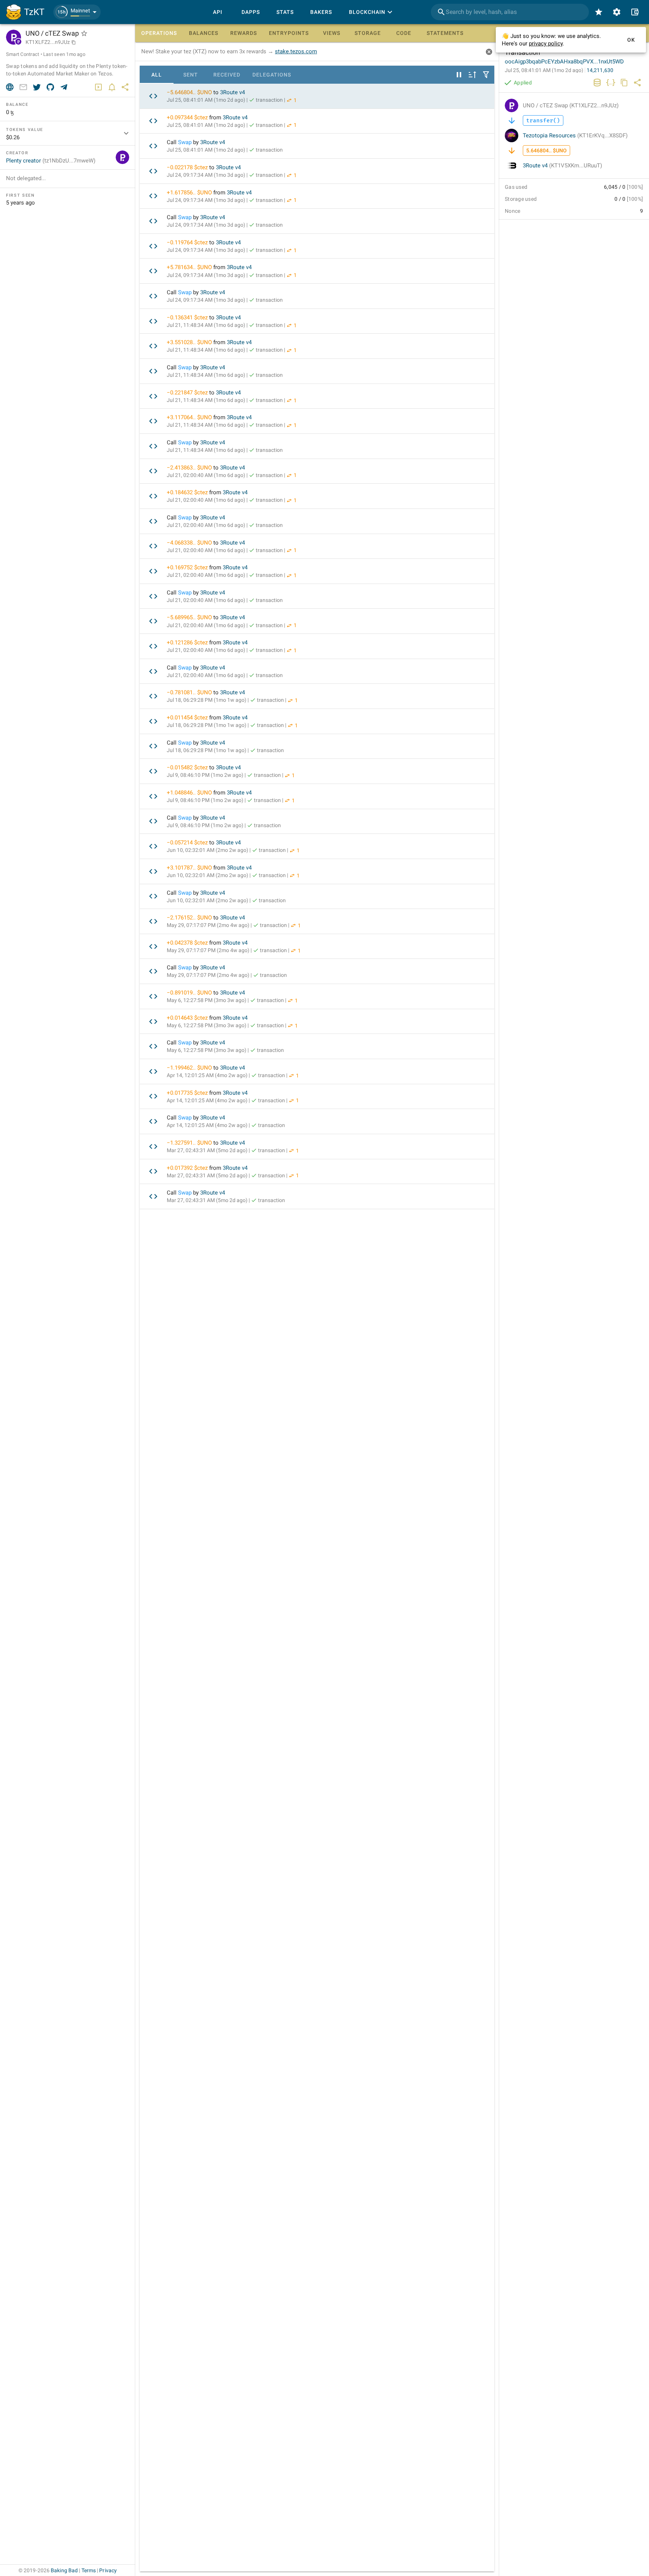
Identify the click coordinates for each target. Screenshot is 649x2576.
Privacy (108, 2570)
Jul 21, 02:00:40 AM (206, 475)
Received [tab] (227, 75)
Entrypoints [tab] (289, 33)
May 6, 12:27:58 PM (207, 1000)
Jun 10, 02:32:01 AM (208, 850)
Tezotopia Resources (575, 135)
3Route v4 (232, 92)
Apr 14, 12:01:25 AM (207, 1075)
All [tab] (157, 75)
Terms (89, 2570)
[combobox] (510, 12)
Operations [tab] (159, 33)
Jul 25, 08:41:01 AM (206, 100)
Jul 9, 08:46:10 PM (205, 775)
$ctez (201, 117)
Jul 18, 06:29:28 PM (207, 700)
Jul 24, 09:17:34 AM (206, 175)
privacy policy (546, 44)
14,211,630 (600, 70)
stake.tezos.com (296, 51)
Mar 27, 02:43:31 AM (207, 1150)
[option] (317, 96)
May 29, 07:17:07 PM (208, 925)
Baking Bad (64, 2570)
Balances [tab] (204, 33)
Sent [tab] (191, 75)
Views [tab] (332, 33)
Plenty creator (51, 161)
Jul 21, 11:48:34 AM (206, 325)
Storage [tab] (368, 33)
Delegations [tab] (272, 75)
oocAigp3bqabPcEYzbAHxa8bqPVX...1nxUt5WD (564, 62)
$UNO (205, 92)
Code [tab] (404, 33)
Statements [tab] (445, 33)
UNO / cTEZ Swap (571, 105)
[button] (77, 12)
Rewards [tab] (244, 33)
